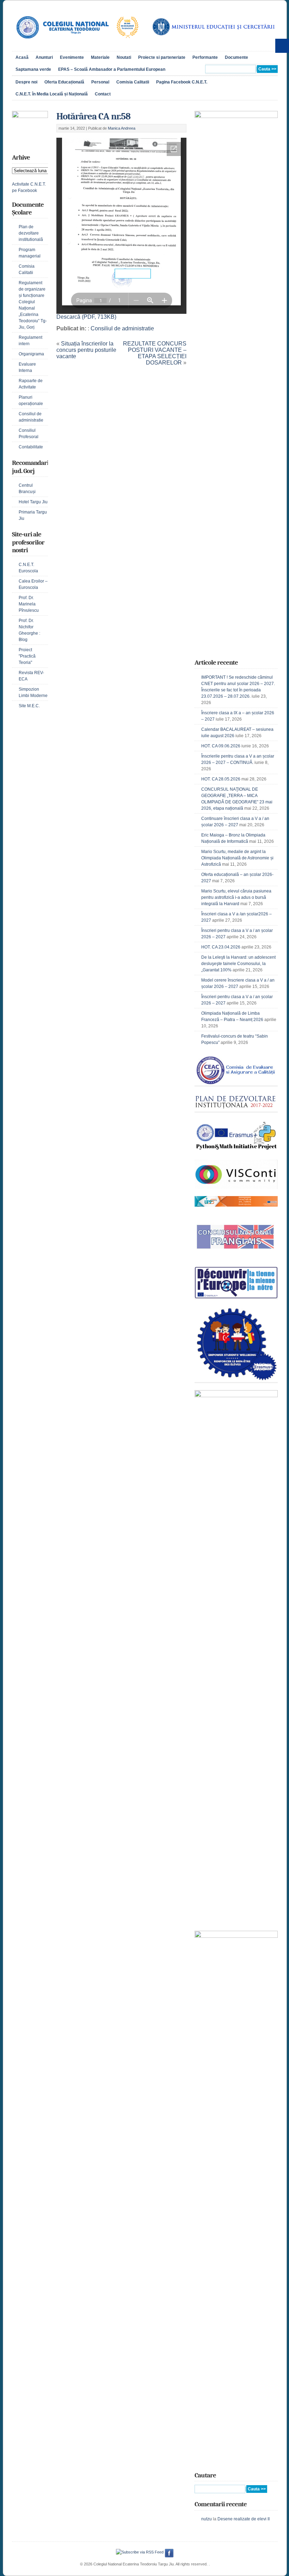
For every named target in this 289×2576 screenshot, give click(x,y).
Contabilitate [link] (31, 447)
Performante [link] (205, 57)
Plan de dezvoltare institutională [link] (31, 233)
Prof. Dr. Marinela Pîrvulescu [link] (29, 604)
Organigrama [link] (31, 354)
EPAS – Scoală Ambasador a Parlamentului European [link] (112, 69)
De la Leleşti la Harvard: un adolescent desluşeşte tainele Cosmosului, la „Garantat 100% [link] (238, 964)
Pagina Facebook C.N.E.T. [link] (182, 82)
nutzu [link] (207, 2519)
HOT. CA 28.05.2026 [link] (221, 779)
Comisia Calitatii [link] (133, 82)
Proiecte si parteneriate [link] (162, 57)
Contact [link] (103, 94)
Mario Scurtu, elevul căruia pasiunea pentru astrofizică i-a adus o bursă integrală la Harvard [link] (236, 897)
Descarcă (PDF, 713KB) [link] (86, 317)
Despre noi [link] (26, 82)
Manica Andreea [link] (122, 128)
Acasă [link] (22, 57)
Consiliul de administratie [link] (122, 328)
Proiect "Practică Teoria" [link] (27, 656)
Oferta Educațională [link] (64, 82)
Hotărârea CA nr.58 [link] (93, 116)
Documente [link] (236, 57)
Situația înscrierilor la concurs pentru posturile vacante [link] (86, 350)
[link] (77, 43)
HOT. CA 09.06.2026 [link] (221, 746)
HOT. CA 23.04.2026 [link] (221, 947)
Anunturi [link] (44, 57)
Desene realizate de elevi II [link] (244, 2519)
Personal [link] (100, 82)
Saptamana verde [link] (33, 69)
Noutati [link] (124, 57)
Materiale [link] (100, 57)
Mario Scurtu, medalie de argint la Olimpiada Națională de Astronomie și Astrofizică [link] (237, 858)
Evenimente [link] (72, 57)
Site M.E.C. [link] (29, 706)
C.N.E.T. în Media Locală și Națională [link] (52, 94)
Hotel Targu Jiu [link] (33, 502)
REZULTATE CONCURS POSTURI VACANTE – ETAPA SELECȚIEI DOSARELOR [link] (155, 353)
